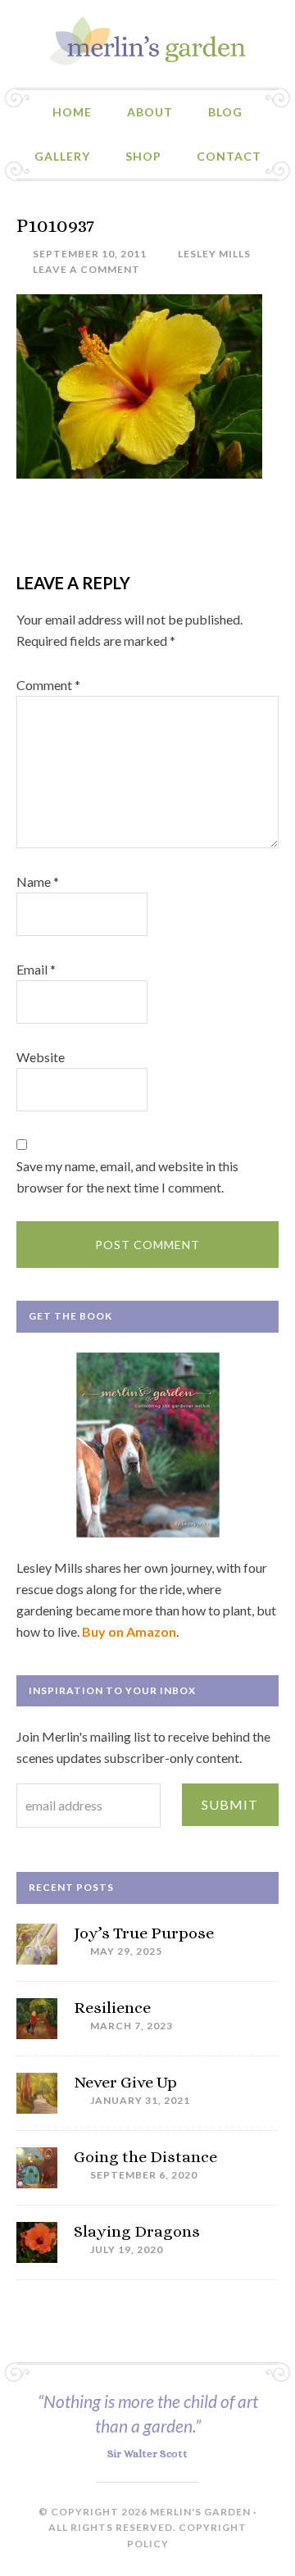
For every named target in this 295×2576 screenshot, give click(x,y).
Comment (48, 685)
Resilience (112, 2008)
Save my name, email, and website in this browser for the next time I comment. (127, 1177)
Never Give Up (125, 2082)
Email (36, 969)
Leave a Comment (86, 269)
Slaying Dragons (137, 2231)
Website (41, 1057)
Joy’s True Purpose (144, 1933)
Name (38, 881)
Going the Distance (145, 2157)
